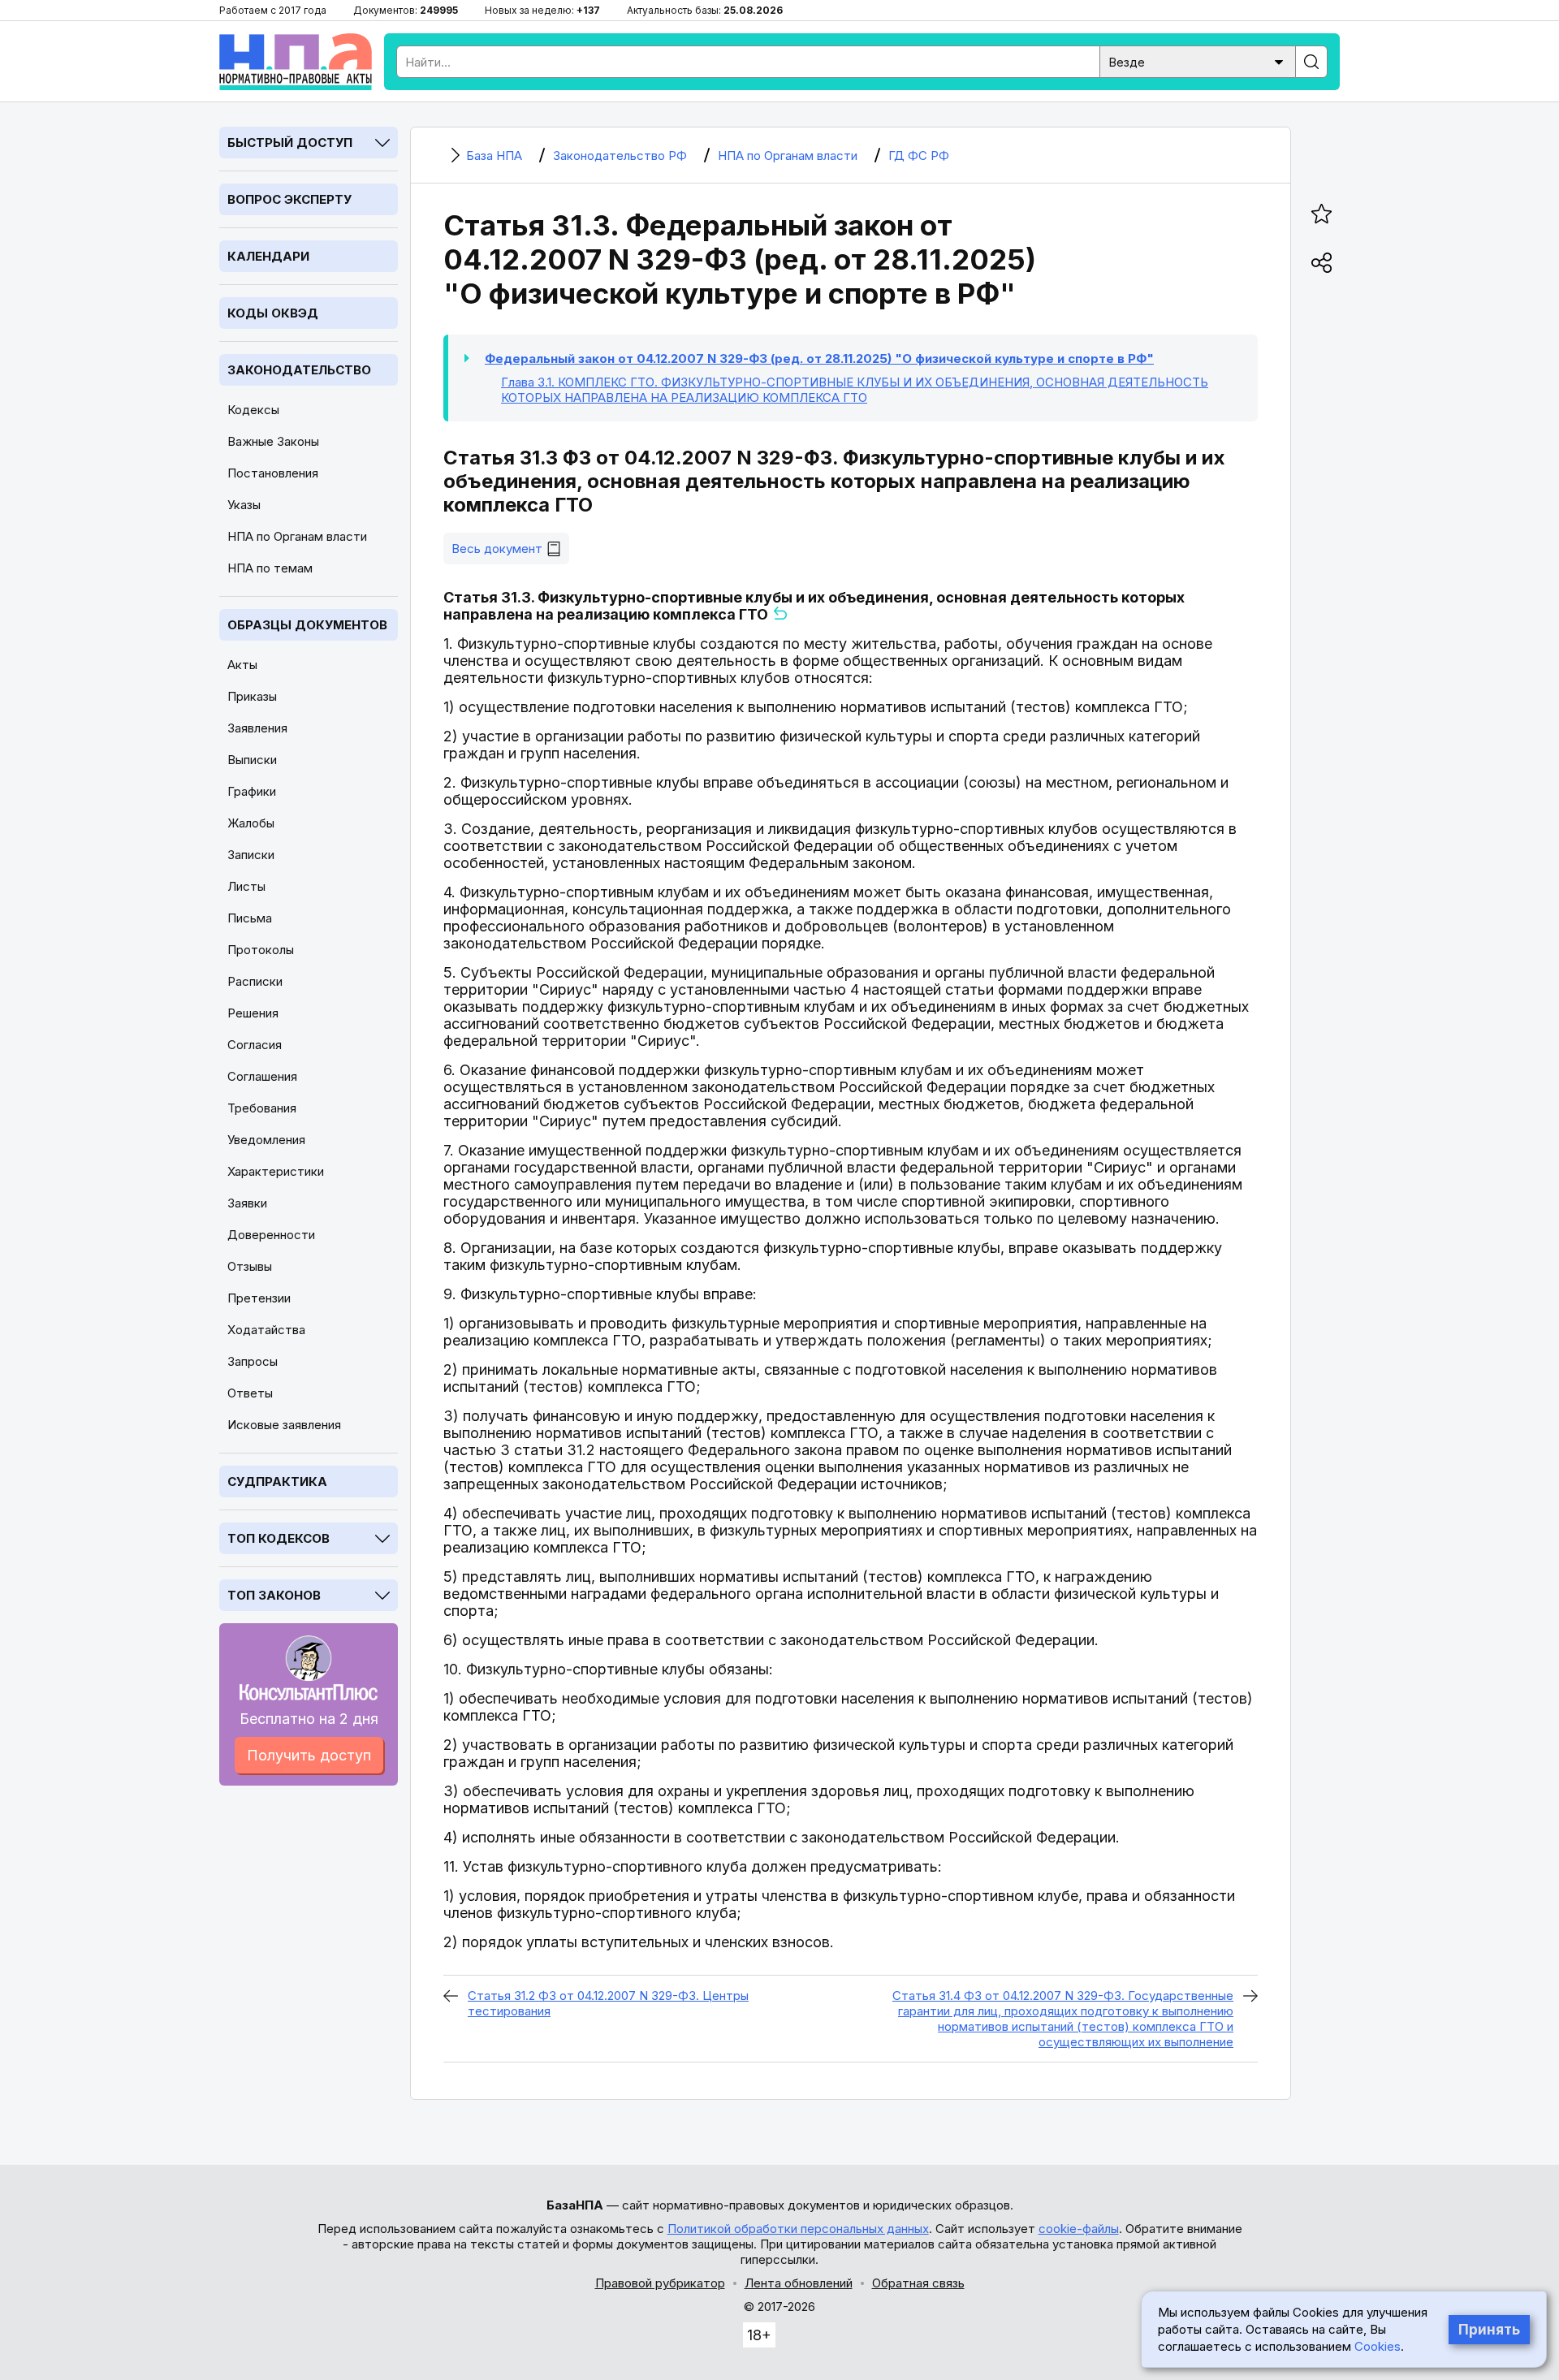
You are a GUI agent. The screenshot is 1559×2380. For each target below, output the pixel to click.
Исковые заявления (284, 1425)
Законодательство (299, 370)
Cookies (1378, 2346)
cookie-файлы (1079, 2229)
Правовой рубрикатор (660, 2283)
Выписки (252, 760)
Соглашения (262, 1076)
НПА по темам (270, 568)
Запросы (253, 1361)
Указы (244, 505)
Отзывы (250, 1266)
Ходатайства (266, 1330)
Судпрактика (277, 1482)
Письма (250, 918)
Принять (1489, 2330)
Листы (246, 886)
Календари (268, 256)
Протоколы (261, 950)
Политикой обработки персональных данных (798, 2229)
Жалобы (251, 823)
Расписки (255, 981)
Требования (262, 1108)
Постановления (273, 473)
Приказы (252, 696)
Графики (252, 791)
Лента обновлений (799, 2283)
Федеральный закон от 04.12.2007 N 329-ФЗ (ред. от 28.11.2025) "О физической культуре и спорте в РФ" (819, 359)
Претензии (259, 1298)
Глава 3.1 (855, 390)
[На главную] (296, 62)
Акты (242, 665)
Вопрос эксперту (289, 199)
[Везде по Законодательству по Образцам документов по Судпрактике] (1198, 60)
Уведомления (266, 1140)
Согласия (255, 1045)
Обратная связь (918, 2283)
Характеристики (276, 1171)
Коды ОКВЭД (273, 313)
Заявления (257, 728)
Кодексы (253, 410)
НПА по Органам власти (297, 536)
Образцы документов (307, 625)
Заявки (247, 1203)
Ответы (250, 1393)
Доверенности (271, 1235)
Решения (253, 1013)
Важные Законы (273, 441)
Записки (251, 855)
